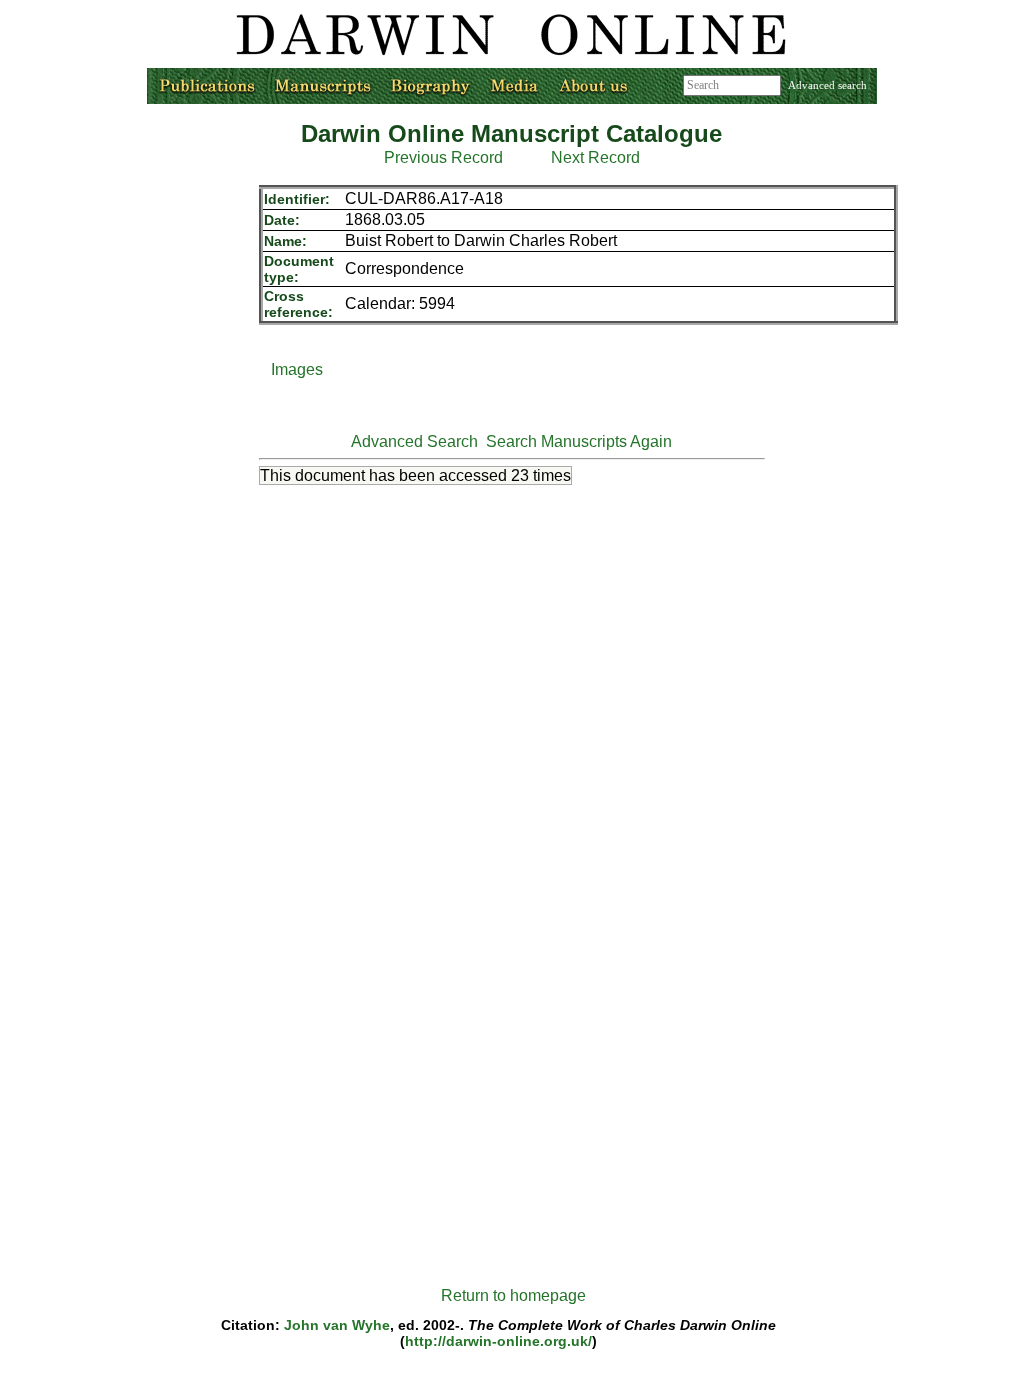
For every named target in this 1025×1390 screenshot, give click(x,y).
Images (297, 369)
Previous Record (443, 157)
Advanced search (827, 85)
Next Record (595, 157)
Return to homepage (513, 1295)
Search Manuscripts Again (579, 441)
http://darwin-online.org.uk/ (498, 1341)
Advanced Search (414, 441)
